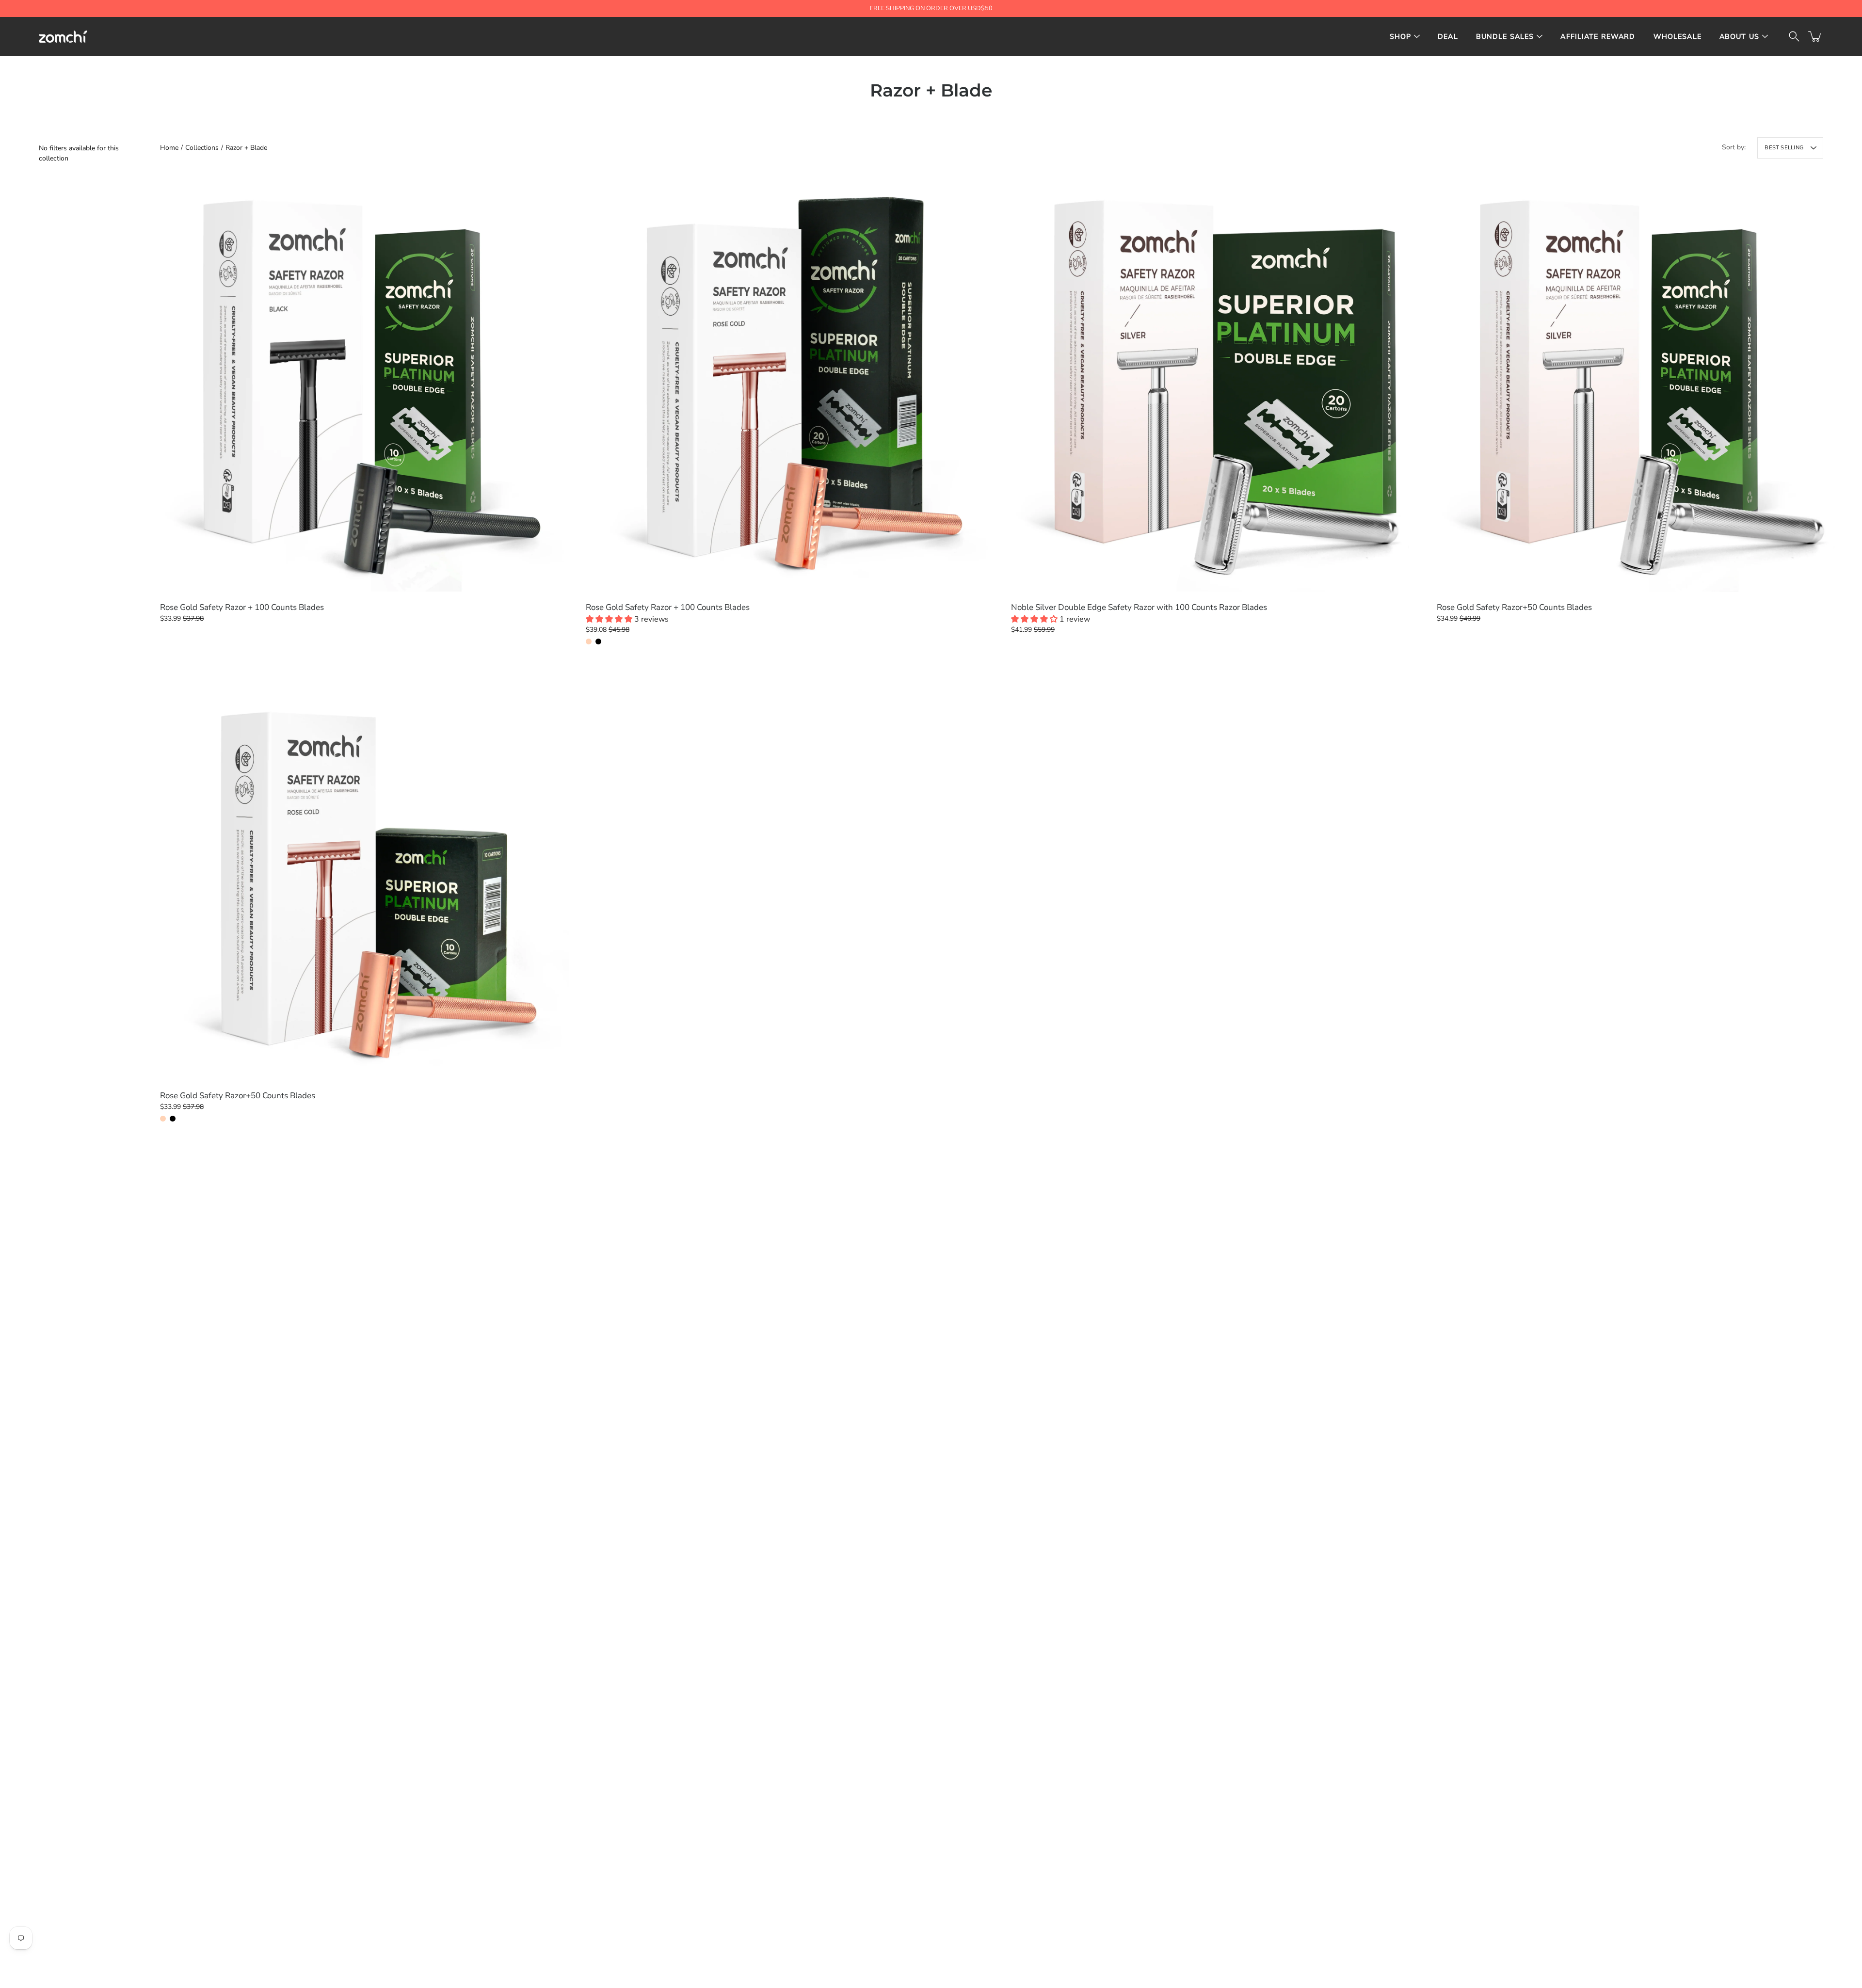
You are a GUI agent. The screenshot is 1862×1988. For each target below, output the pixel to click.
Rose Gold (589, 641)
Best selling (1784, 148)
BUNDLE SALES (1505, 37)
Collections (202, 148)
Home (169, 148)
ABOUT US (1739, 37)
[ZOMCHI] (63, 36)
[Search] (1794, 36)
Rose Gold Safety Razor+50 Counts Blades (1514, 607)
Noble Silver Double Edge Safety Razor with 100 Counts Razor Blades (1139, 607)
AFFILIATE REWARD (1598, 37)
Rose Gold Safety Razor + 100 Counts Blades (242, 607)
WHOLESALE (1677, 37)
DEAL (1448, 37)
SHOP (1401, 37)
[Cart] (1815, 36)
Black (598, 641)
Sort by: (1734, 147)
